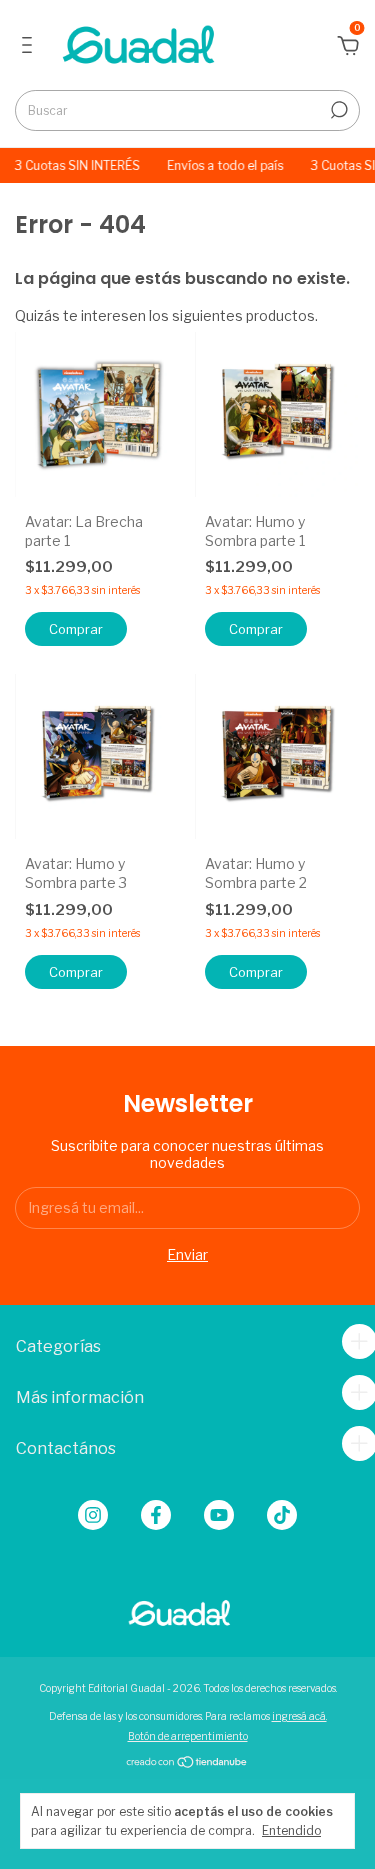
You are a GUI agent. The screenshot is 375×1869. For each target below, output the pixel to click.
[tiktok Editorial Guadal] (282, 1515)
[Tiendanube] (187, 1763)
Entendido (291, 1830)
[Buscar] (337, 110)
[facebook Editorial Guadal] (156, 1515)
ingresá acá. (299, 1716)
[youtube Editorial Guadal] (219, 1515)
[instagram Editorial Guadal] (93, 1515)
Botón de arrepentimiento (188, 1736)
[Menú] (30, 47)
